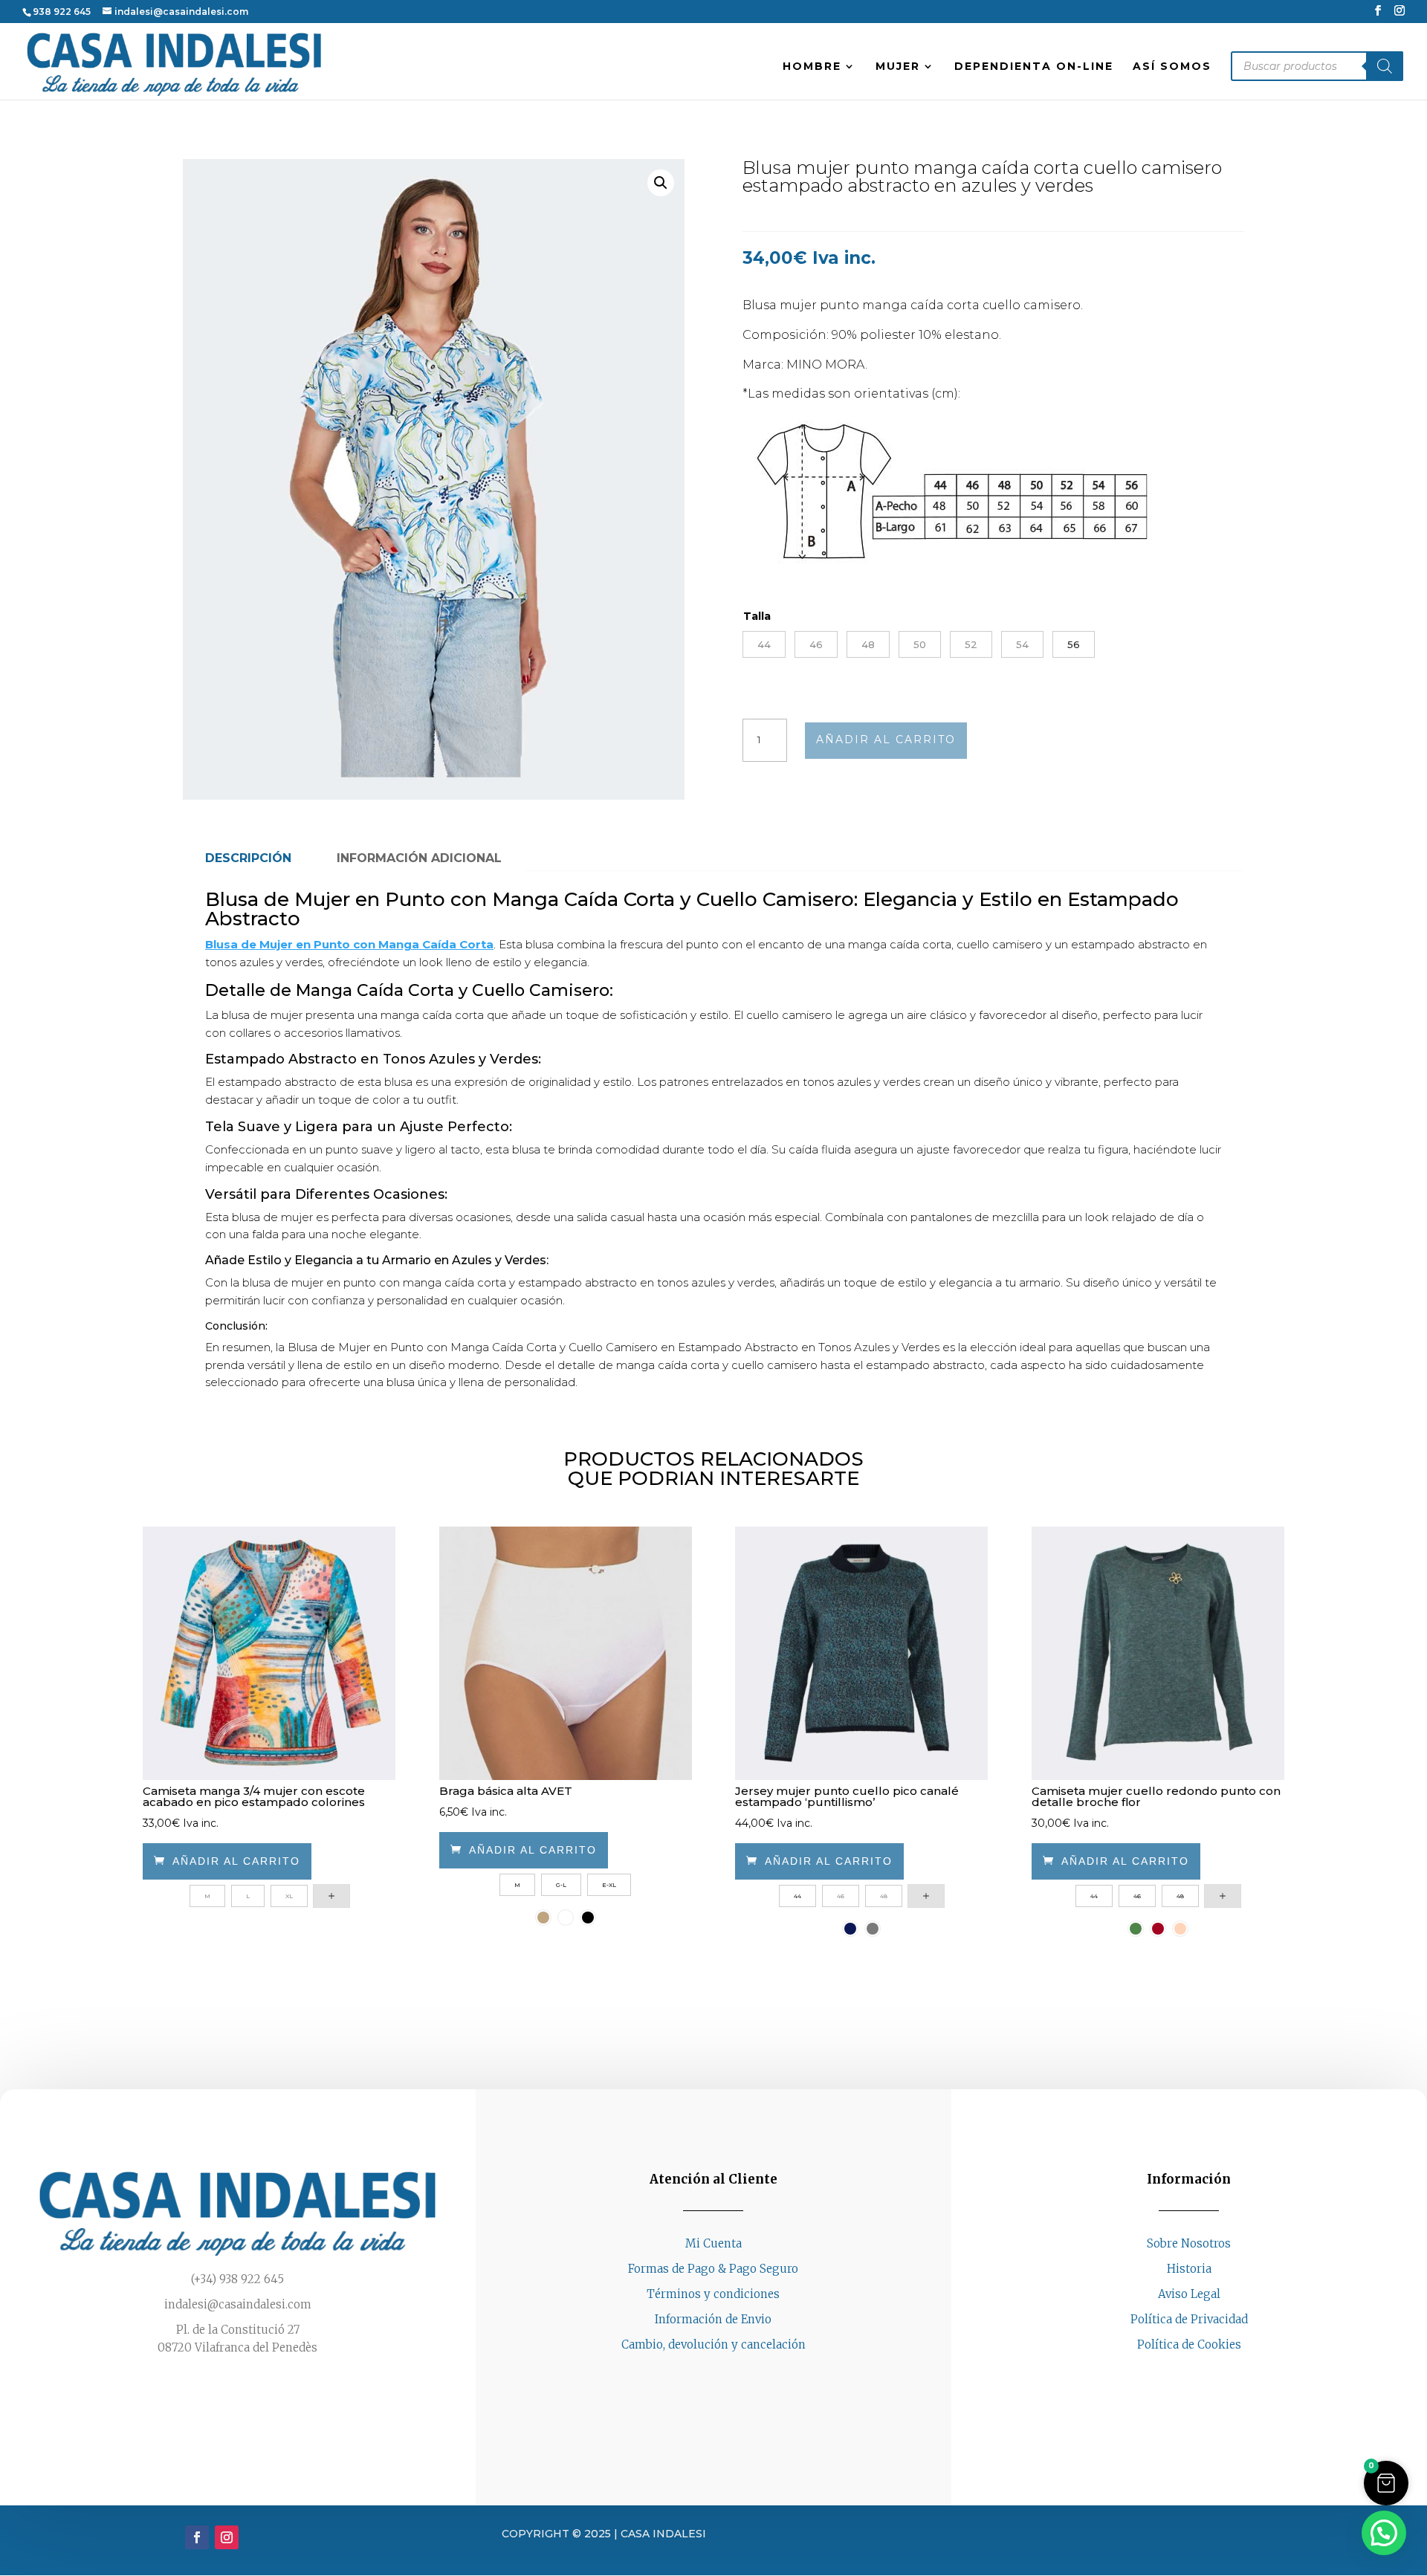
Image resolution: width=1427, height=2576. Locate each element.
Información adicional (419, 858)
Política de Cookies (1189, 2344)
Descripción (248, 858)
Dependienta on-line (1034, 67)
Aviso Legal (1189, 2294)
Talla (757, 616)
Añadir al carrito (886, 740)
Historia (1189, 2269)
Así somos (1172, 67)
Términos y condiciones (713, 2294)
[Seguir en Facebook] (1174, 2372)
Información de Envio (713, 2319)
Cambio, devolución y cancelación (713, 2344)
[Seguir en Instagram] (1204, 2372)
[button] (661, 183)
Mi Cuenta (713, 2243)
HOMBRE (812, 67)
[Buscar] (1385, 66)
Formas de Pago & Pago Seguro (713, 2269)
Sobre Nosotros (1189, 2243)
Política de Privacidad (1189, 2319)
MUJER (898, 67)
